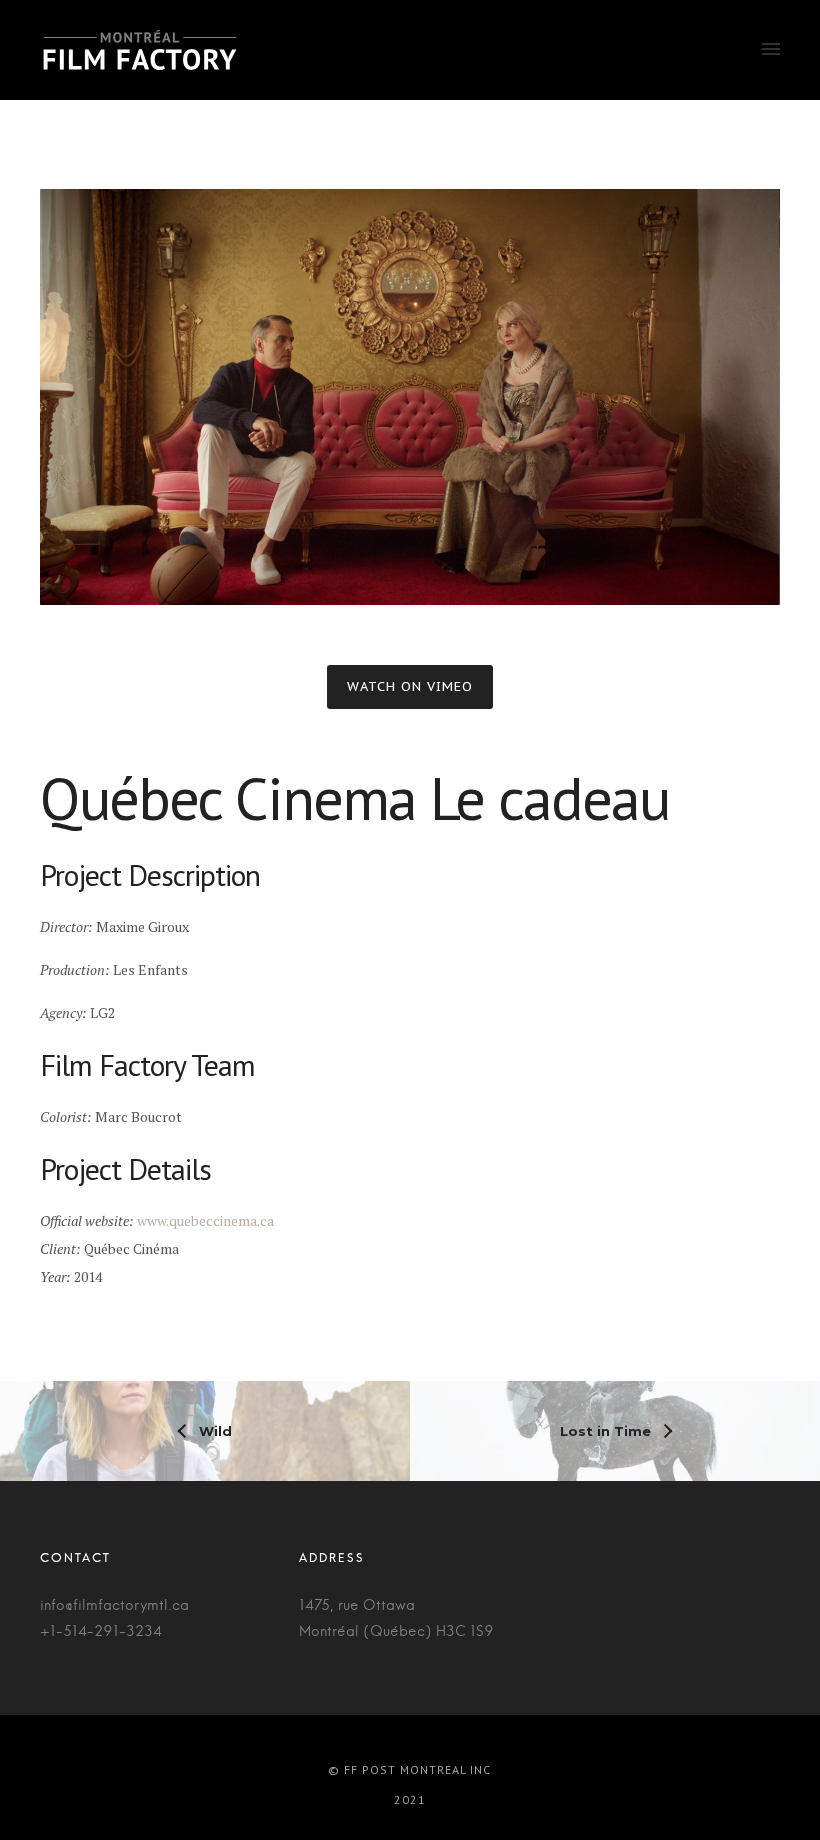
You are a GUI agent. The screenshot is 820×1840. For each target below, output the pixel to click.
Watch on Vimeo (410, 686)
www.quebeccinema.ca (205, 1220)
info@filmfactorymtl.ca (114, 1606)
